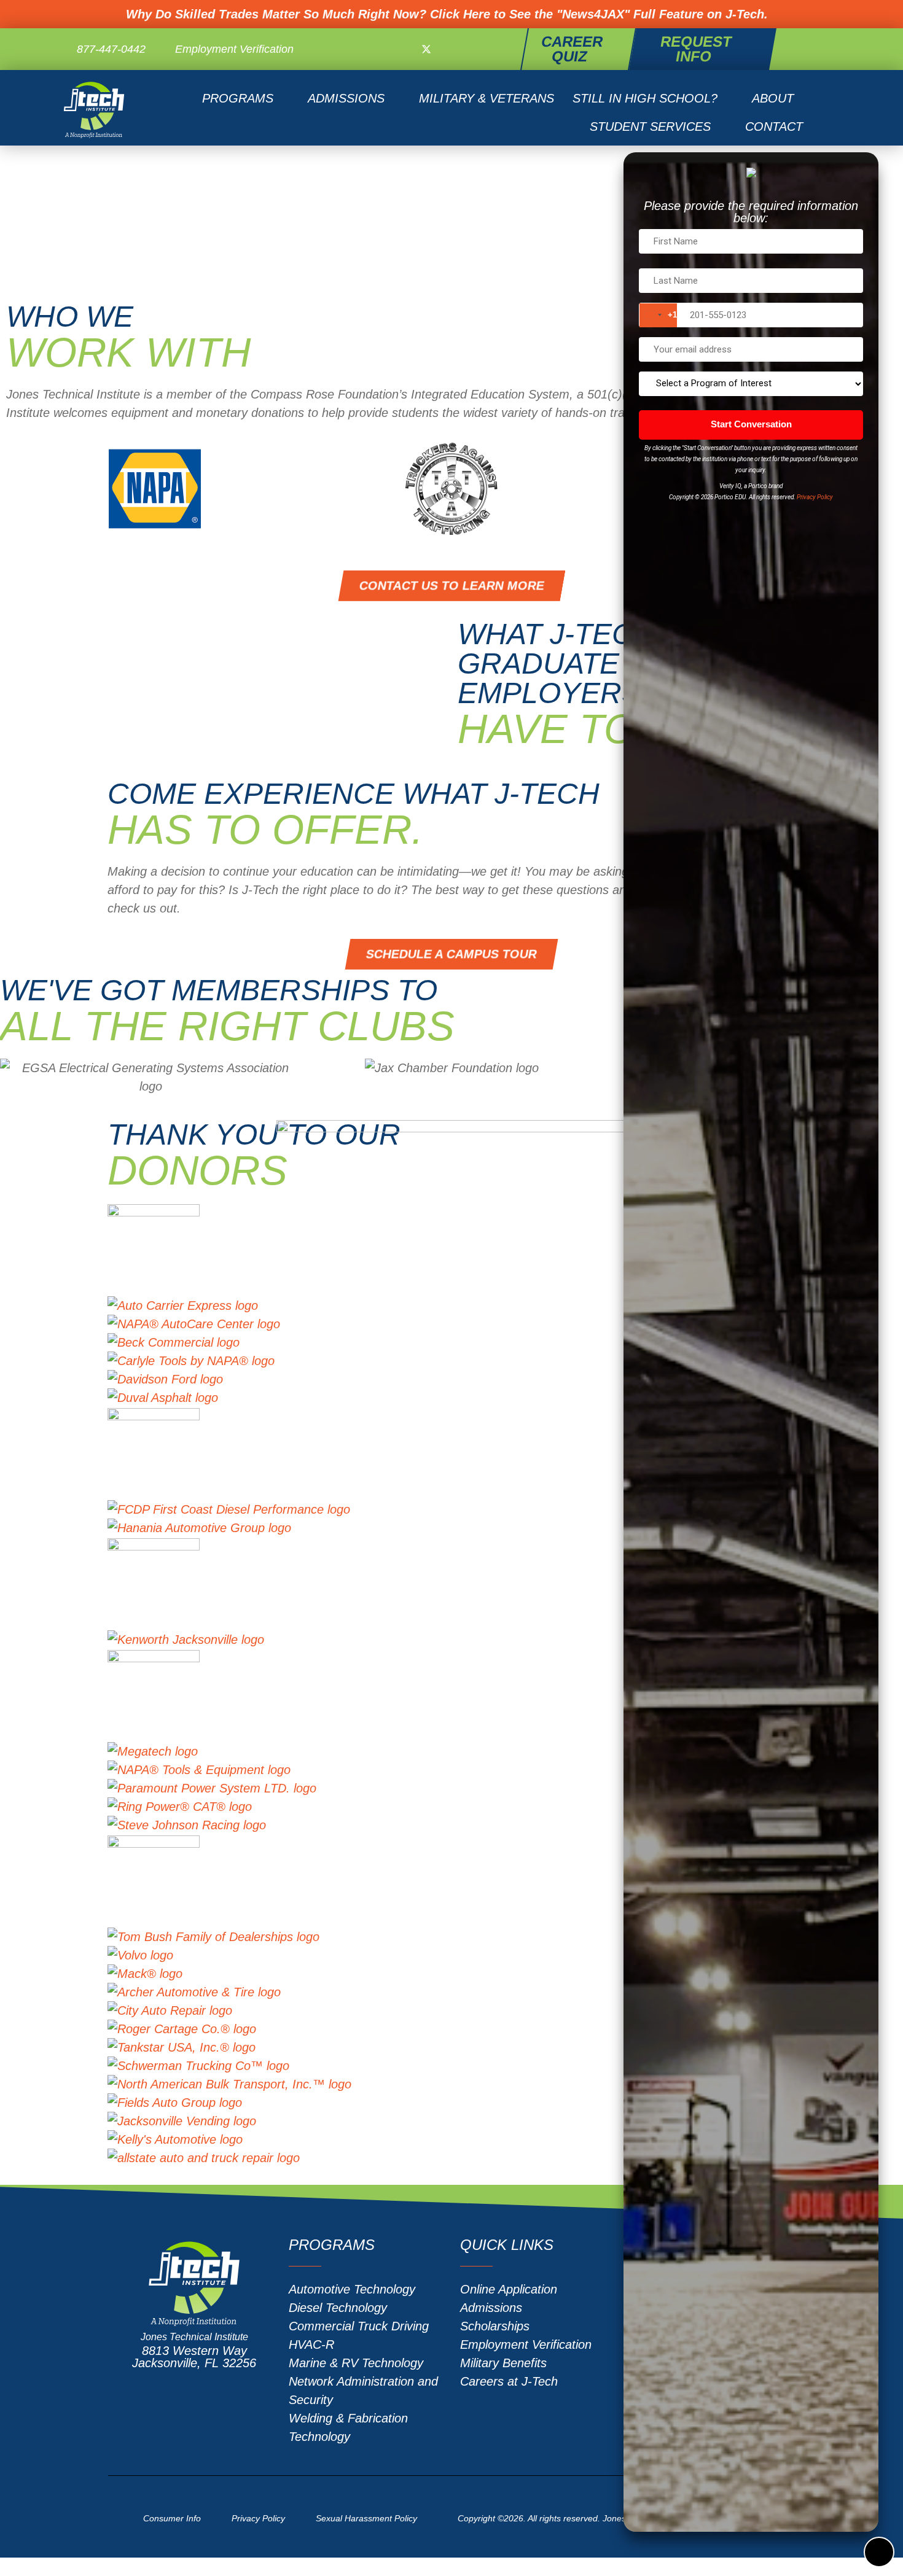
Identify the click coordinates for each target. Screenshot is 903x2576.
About (773, 98)
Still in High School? (645, 98)
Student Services (650, 126)
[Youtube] (472, 49)
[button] (823, 49)
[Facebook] (404, 49)
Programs (238, 98)
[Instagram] (449, 49)
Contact (774, 126)
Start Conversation (751, 424)
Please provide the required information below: (751, 212)
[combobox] (658, 315)
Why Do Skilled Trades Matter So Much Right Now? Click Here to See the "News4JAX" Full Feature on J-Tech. (447, 14)
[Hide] (878, 2551)
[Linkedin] (495, 49)
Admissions (346, 98)
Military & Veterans (487, 98)
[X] (426, 49)
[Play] (276, 681)
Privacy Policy (815, 497)
